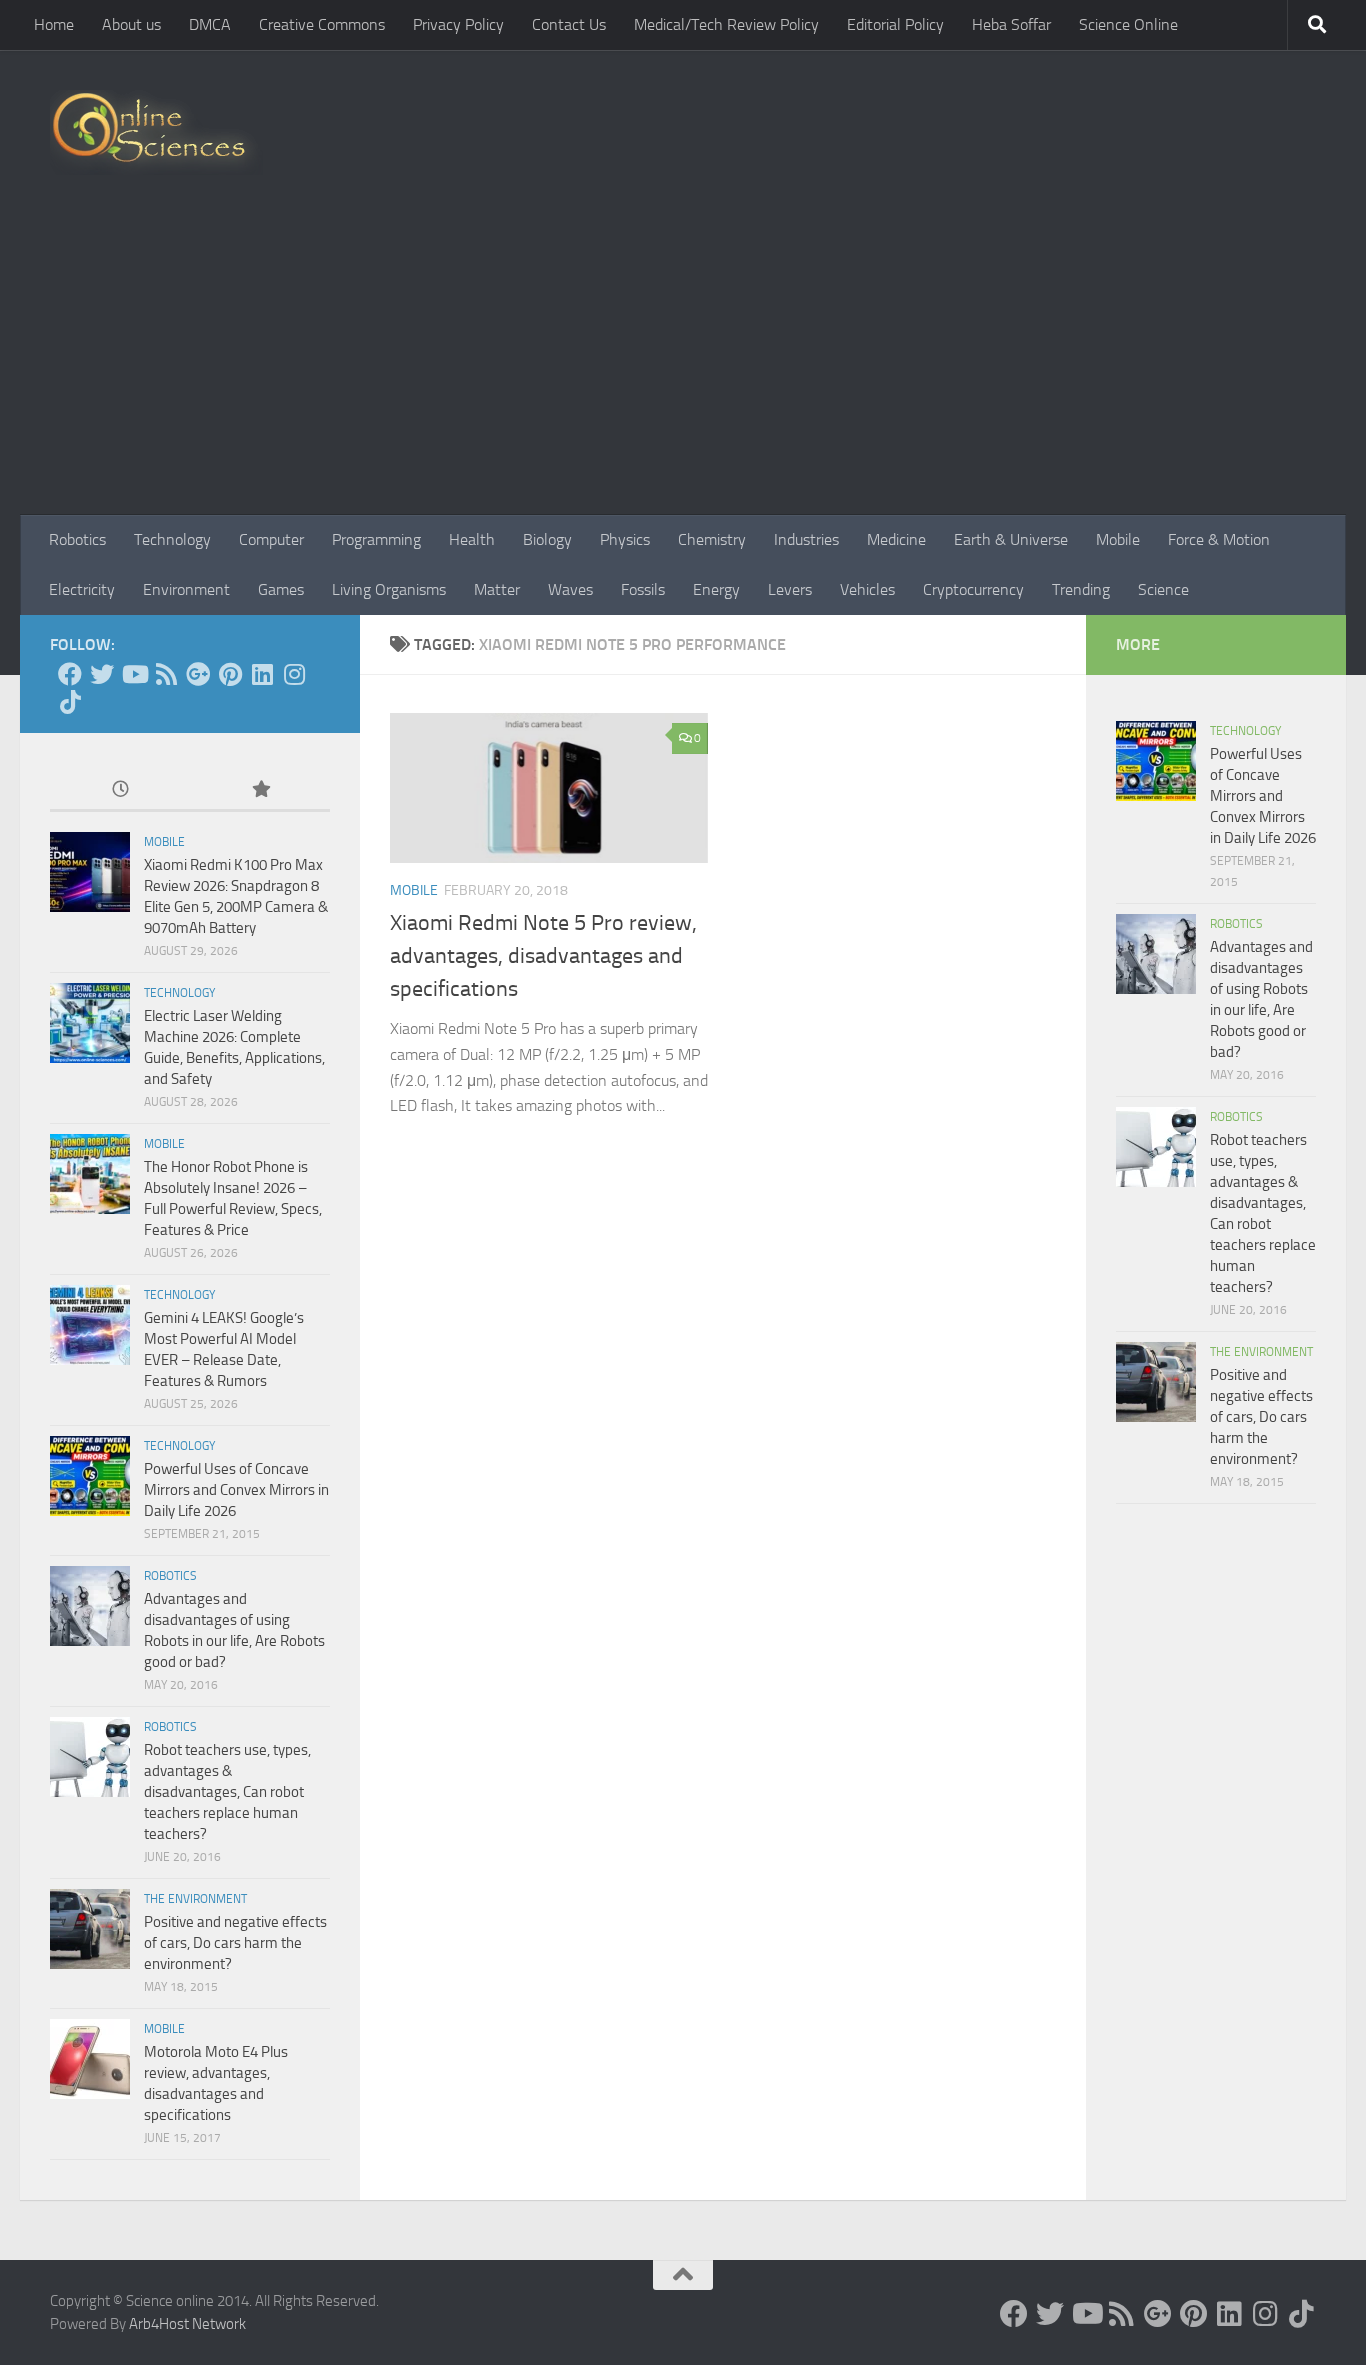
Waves (570, 589)
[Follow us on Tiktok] (70, 702)
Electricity (82, 589)
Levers (790, 589)
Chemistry (712, 539)
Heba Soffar (1011, 24)
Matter (497, 589)
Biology (547, 539)
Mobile (1118, 539)
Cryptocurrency (973, 589)
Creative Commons (322, 24)
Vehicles (867, 589)
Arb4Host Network (187, 2324)
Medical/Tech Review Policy (726, 24)
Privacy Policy (458, 24)
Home (54, 24)
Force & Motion (1219, 539)
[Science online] (70, 674)
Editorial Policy (895, 24)
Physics (625, 539)
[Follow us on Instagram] (294, 674)
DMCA (210, 24)
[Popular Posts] (260, 790)
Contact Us (569, 24)
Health (472, 539)
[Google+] (198, 674)
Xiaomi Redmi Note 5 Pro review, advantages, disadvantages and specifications (543, 956)
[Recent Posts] (120, 790)
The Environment (195, 1899)
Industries (806, 539)
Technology (172, 539)
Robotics (77, 539)
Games (281, 589)
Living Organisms (389, 589)
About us (131, 24)
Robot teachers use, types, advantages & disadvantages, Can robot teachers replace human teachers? (227, 1792)
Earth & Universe (1011, 539)
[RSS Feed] (166, 674)
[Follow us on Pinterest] (230, 674)
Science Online (1128, 24)
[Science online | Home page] (156, 132)
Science (1163, 589)
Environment (186, 589)
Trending (1081, 589)
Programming (376, 539)
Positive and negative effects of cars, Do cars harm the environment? (235, 1943)
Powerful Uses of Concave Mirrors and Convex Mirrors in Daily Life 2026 (236, 1490)
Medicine (896, 539)
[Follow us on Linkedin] (262, 674)
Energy (716, 589)
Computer (271, 539)
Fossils (643, 589)
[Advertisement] (683, 365)
